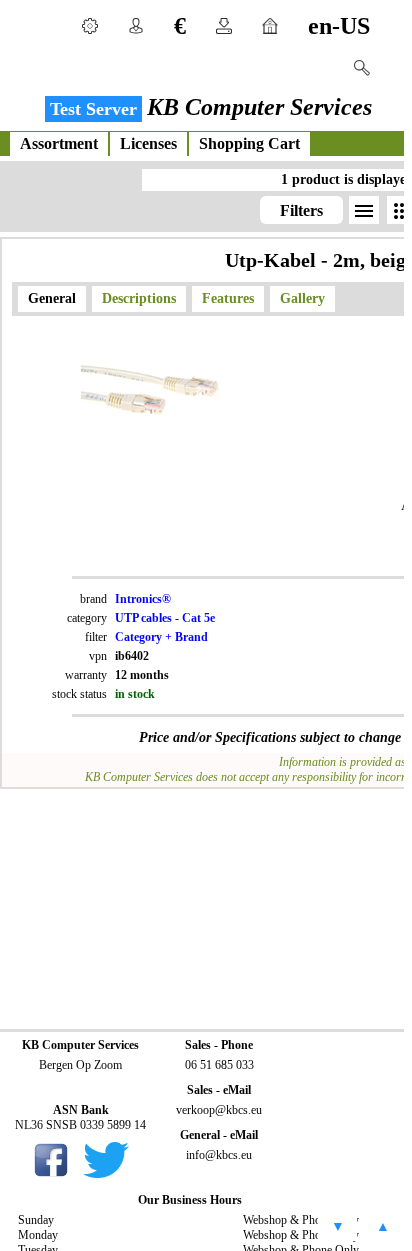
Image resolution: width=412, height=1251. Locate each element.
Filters (301, 210)
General (52, 298)
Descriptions (139, 298)
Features (228, 298)
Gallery (302, 298)
